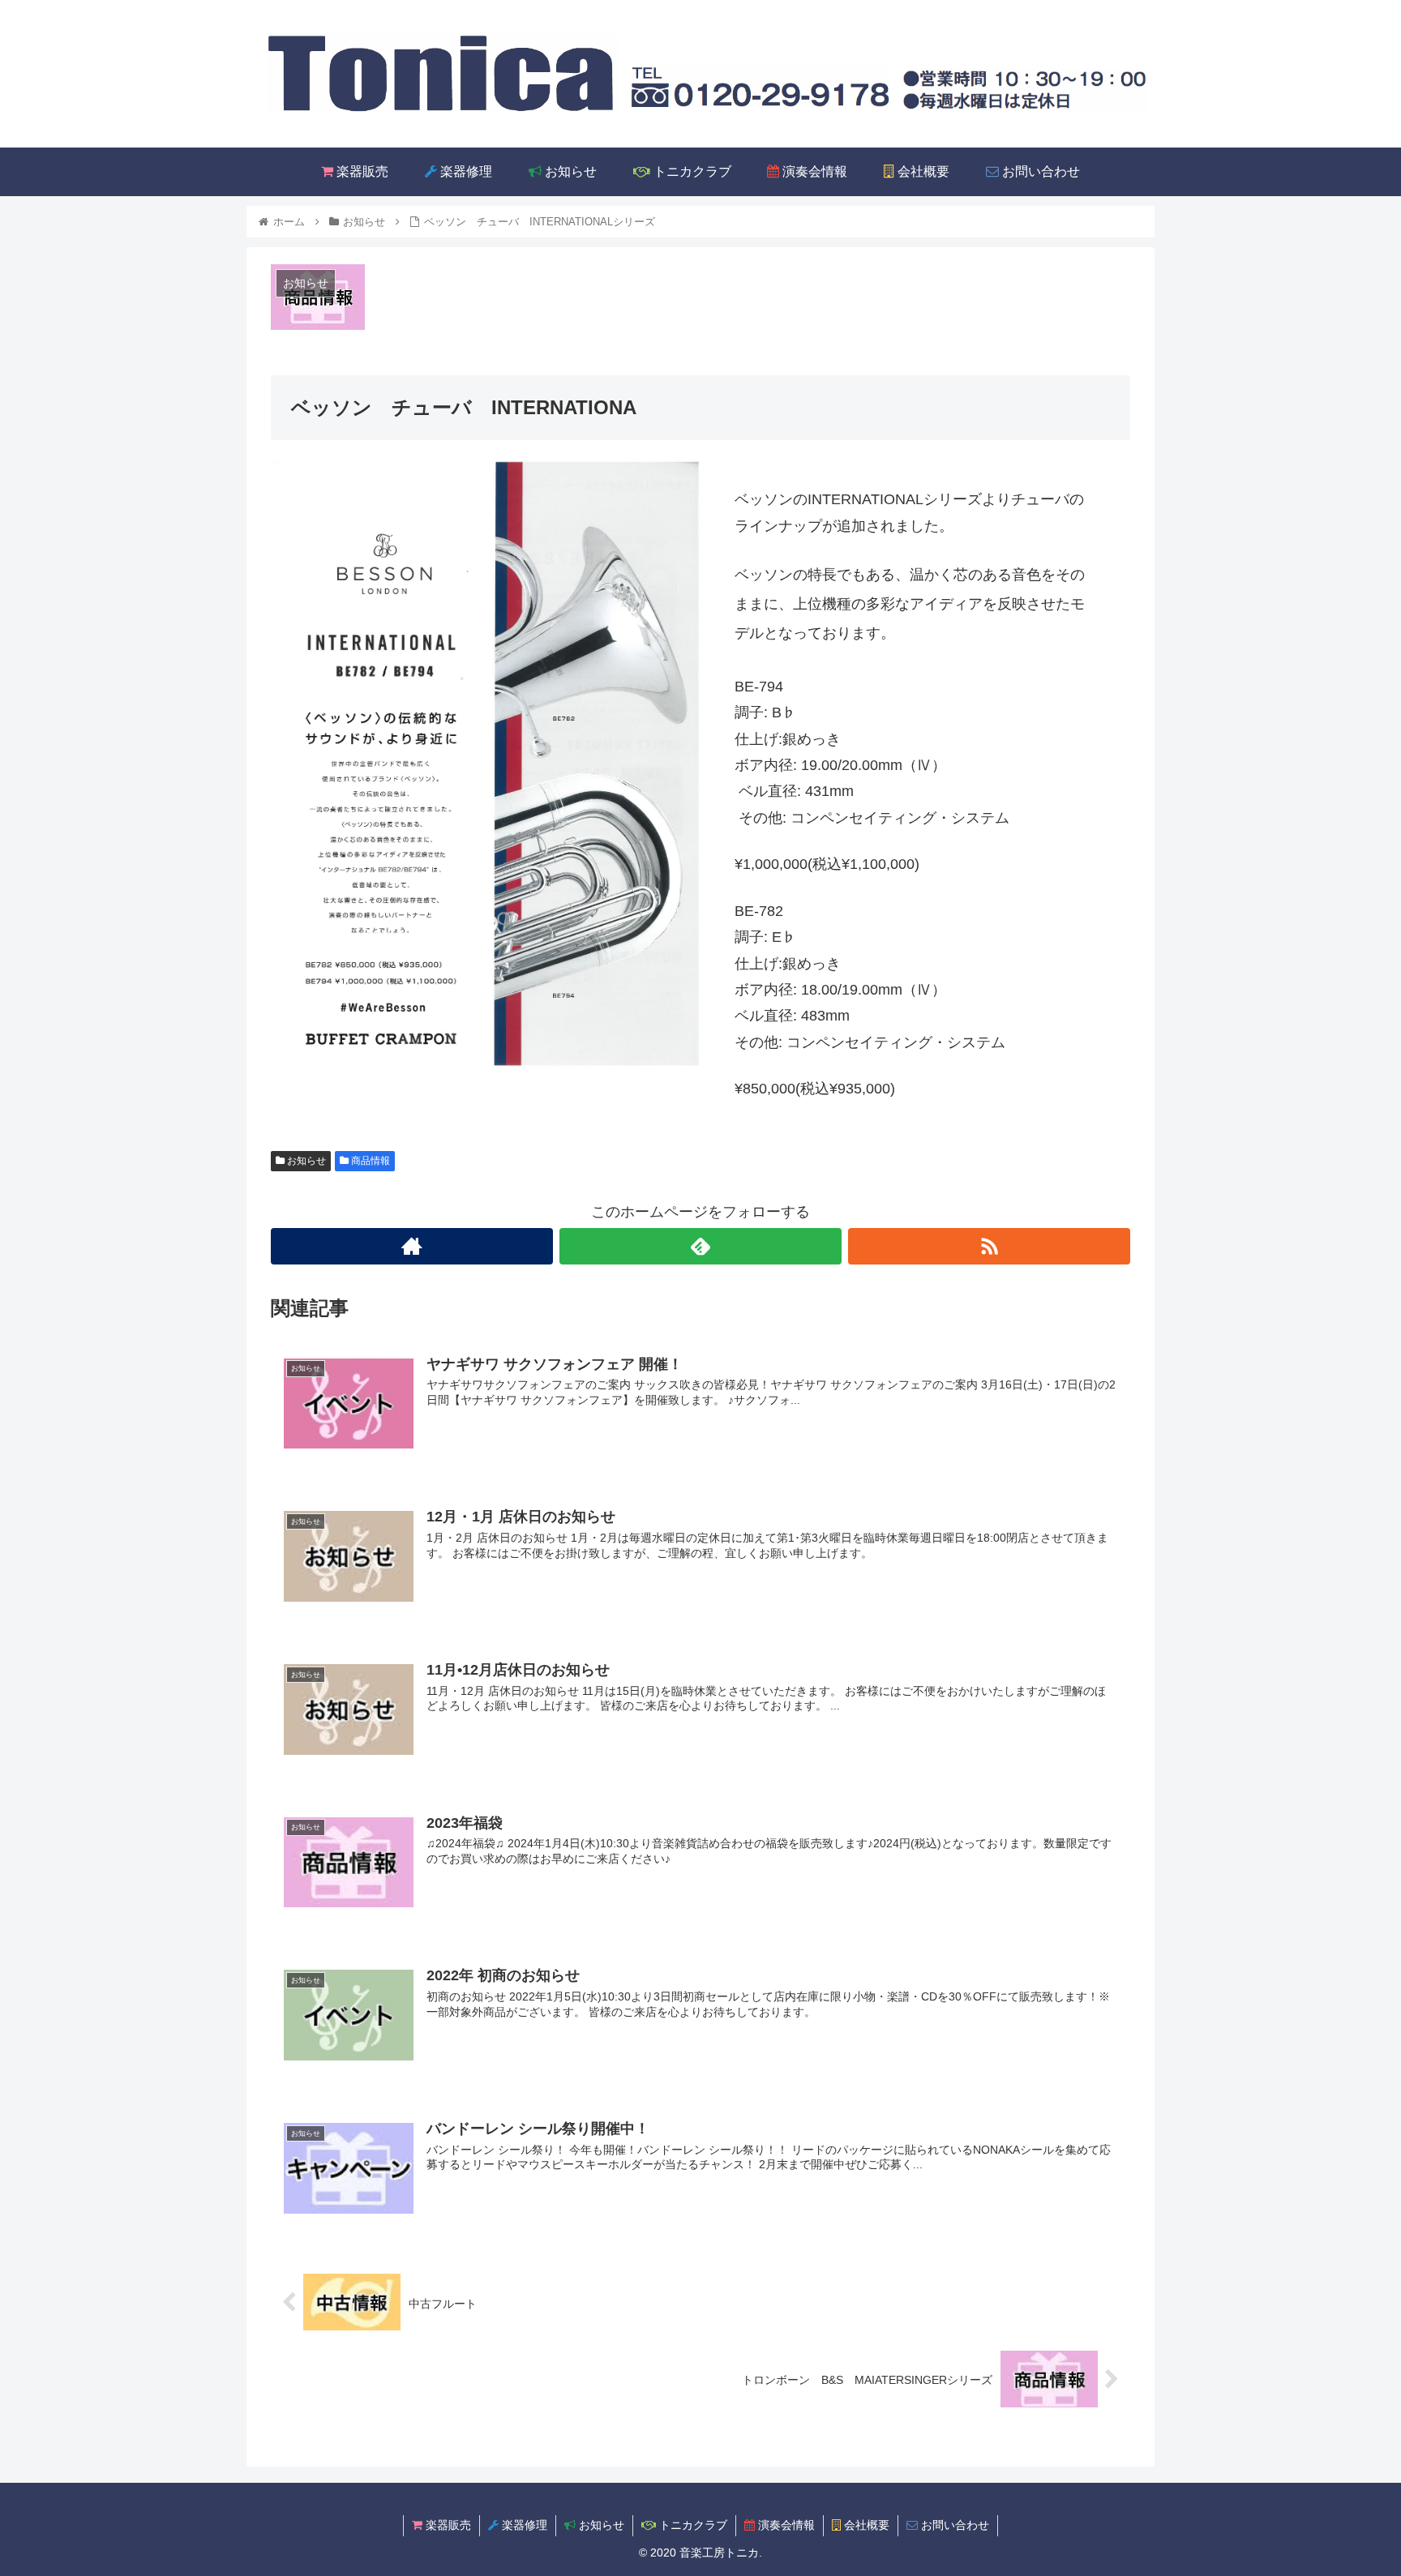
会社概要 (865, 2525)
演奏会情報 (785, 2525)
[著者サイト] (412, 1246)
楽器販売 (447, 2525)
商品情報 (369, 1161)
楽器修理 (523, 2525)
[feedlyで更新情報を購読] (700, 1246)
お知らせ (305, 1161)
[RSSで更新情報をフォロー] (989, 1246)
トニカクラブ (692, 2525)
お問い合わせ (953, 2525)
